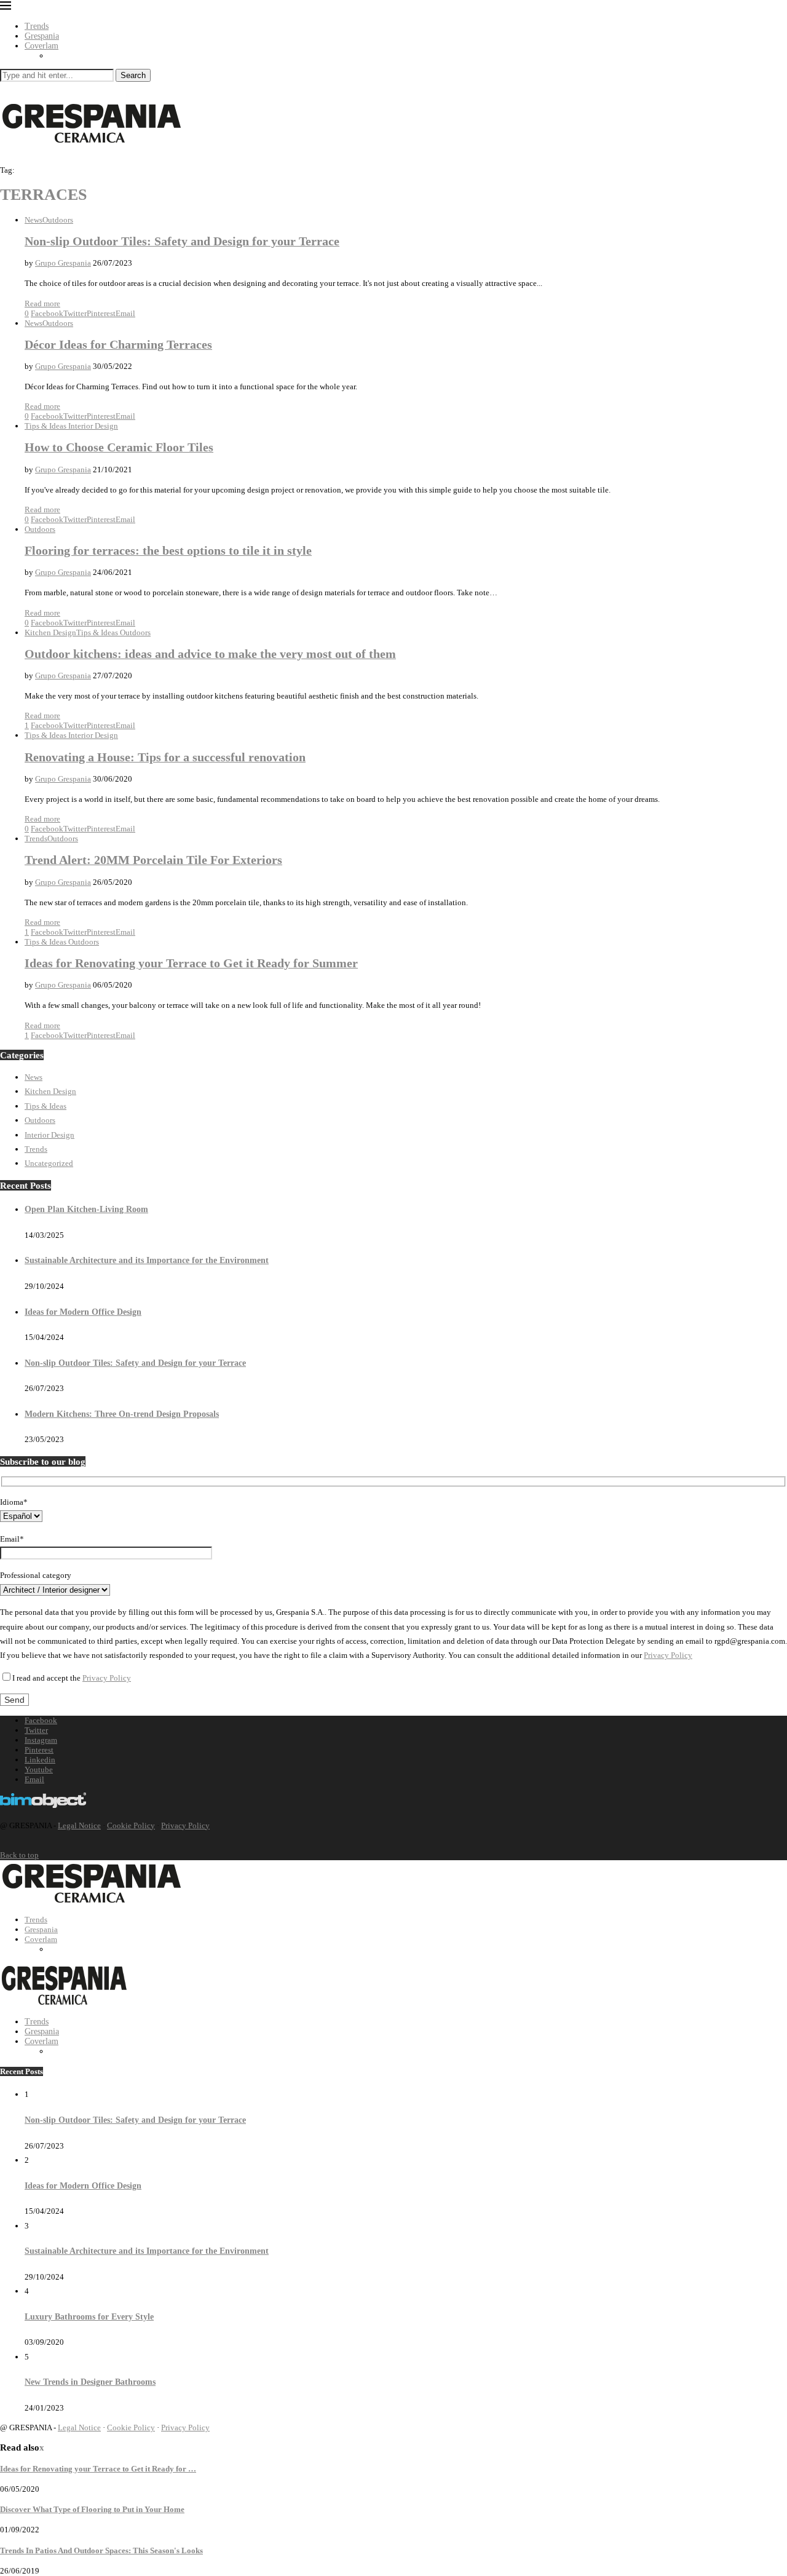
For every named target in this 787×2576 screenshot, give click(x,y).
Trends (37, 26)
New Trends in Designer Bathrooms (90, 2382)
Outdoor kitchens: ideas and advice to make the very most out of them (210, 654)
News (34, 1077)
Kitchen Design (50, 1091)
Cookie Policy (131, 1825)
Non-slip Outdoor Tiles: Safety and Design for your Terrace (182, 241)
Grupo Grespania (63, 263)
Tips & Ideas (45, 1106)
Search (133, 75)
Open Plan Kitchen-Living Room (86, 1209)
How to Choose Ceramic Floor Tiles (119, 447)
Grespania (42, 36)
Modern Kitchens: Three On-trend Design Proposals (122, 1414)
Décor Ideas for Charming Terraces (118, 345)
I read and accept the (72, 1678)
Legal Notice (79, 1825)
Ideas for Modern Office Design (83, 1312)
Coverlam (42, 46)
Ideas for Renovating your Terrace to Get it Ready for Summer (191, 963)
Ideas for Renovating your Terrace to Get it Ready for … (98, 2469)
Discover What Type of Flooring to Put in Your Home (92, 2509)
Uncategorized (49, 1163)
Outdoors (40, 1120)
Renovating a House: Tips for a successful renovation (165, 757)
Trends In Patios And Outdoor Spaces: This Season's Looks (101, 2550)
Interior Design (49, 1135)
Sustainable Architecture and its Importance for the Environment (147, 1260)
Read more (42, 303)
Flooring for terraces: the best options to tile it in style (168, 551)
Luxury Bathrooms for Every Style (89, 2317)
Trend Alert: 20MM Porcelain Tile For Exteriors (153, 860)
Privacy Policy (668, 1655)
